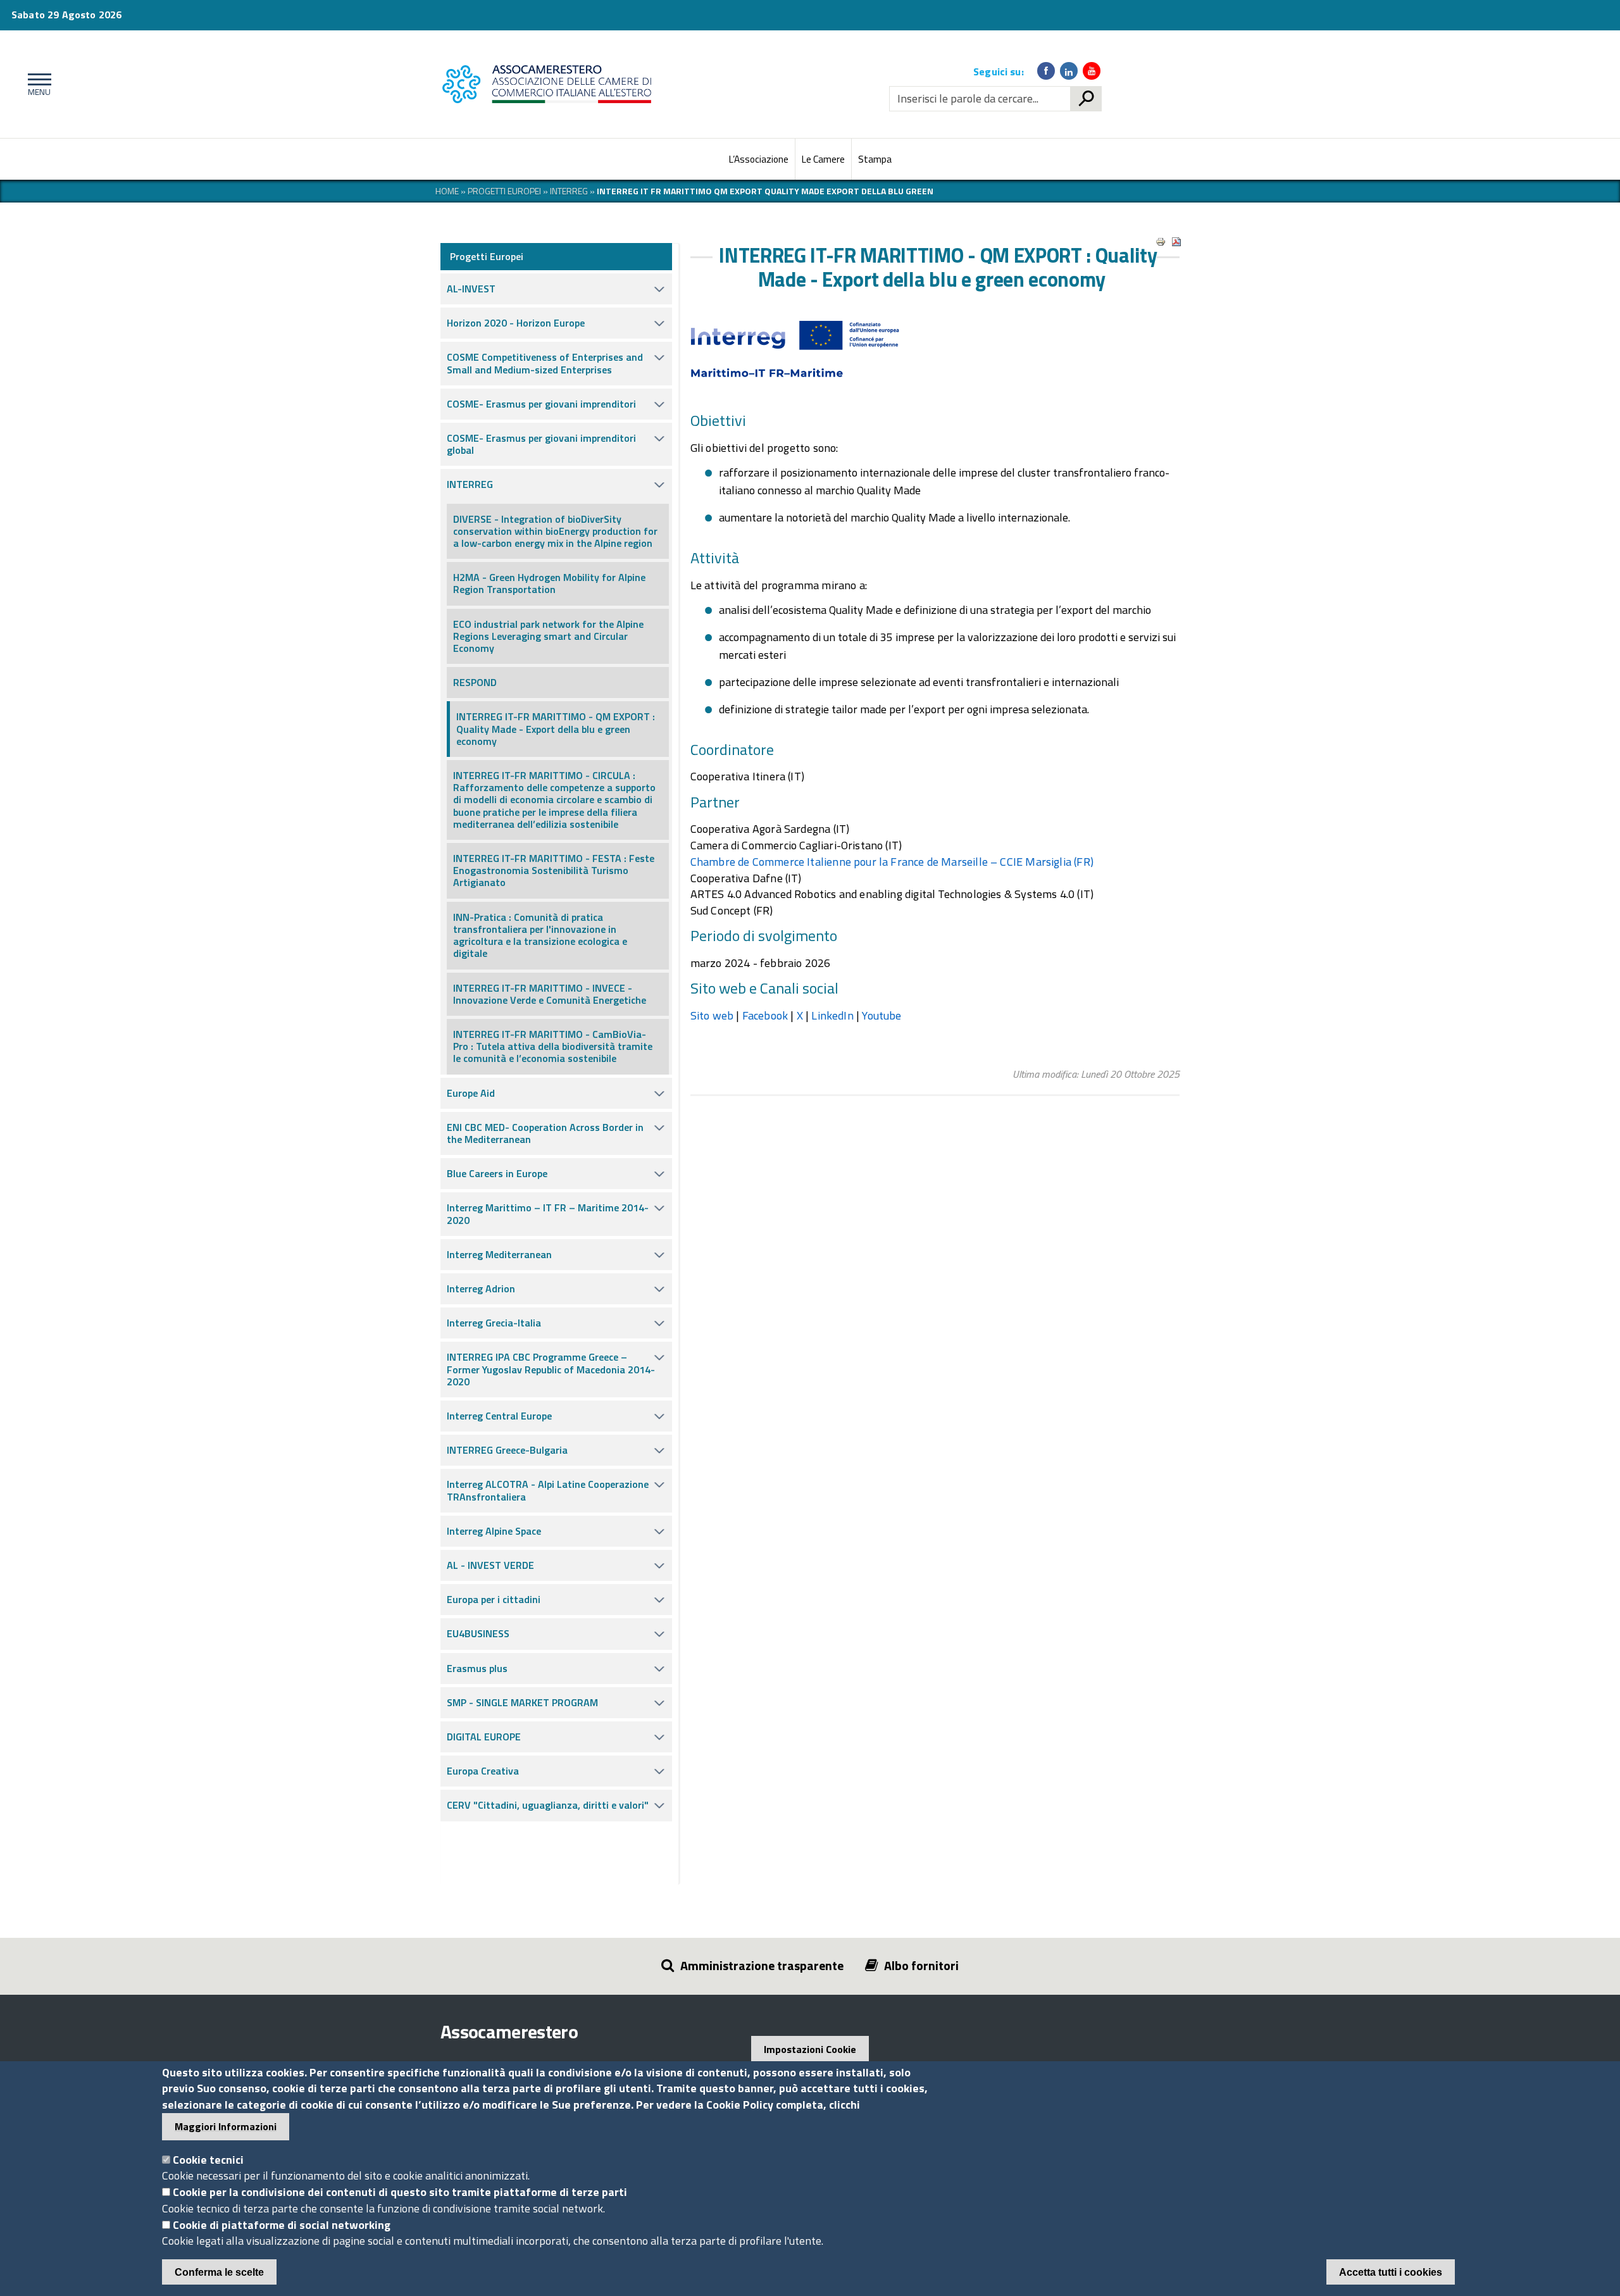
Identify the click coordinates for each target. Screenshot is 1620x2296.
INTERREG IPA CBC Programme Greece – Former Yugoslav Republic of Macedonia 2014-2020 (551, 1369)
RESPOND (475, 682)
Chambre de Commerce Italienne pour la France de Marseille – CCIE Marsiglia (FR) (892, 862)
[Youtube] (1092, 71)
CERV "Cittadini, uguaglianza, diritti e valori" (548, 1805)
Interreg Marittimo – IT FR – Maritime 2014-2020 (548, 1214)
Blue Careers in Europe (497, 1173)
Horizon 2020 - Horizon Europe (516, 323)
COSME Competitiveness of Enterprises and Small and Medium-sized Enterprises (545, 363)
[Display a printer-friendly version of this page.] (1161, 242)
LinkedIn (832, 1015)
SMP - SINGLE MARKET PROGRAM (522, 1702)
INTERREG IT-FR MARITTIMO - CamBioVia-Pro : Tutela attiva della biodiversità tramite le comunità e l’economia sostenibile (553, 1046)
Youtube (882, 1015)
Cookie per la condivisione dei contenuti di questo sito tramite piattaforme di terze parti (400, 2192)
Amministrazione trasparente (762, 1965)
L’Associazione (759, 159)
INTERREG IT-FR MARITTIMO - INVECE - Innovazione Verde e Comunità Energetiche (550, 994)
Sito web (712, 1015)
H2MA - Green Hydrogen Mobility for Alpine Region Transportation (549, 583)
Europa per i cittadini (494, 1599)
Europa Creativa (483, 1771)
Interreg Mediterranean (499, 1254)
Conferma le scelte (219, 2272)
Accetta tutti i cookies (1391, 2272)
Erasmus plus (477, 1668)
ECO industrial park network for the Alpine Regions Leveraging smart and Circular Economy (548, 636)
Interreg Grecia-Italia (494, 1323)
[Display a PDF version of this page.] (1176, 242)
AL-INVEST (471, 289)
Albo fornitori (921, 1965)
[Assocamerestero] (550, 84)
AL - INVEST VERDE (490, 1565)
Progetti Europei (504, 191)
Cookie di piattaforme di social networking (282, 2225)
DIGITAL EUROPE (484, 1737)
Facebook (765, 1015)
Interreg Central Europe (499, 1416)
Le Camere (823, 159)
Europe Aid (471, 1093)
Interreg (569, 191)
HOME (447, 191)
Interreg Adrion (481, 1288)
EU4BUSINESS (478, 1633)
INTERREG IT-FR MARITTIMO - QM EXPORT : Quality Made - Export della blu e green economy (556, 728)
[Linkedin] (1069, 71)
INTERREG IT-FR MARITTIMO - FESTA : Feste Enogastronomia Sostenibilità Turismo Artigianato (554, 870)
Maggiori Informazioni (226, 2126)
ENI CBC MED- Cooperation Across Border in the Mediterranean (545, 1133)
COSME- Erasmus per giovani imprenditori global (541, 444)
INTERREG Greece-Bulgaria (507, 1450)
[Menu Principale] (37, 84)
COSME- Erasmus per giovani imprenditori (541, 404)
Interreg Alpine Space (494, 1531)
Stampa (875, 159)
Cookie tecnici (208, 2160)
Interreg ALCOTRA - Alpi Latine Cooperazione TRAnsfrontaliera (548, 1490)
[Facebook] (1046, 71)
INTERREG (470, 484)
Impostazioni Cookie (810, 2049)
